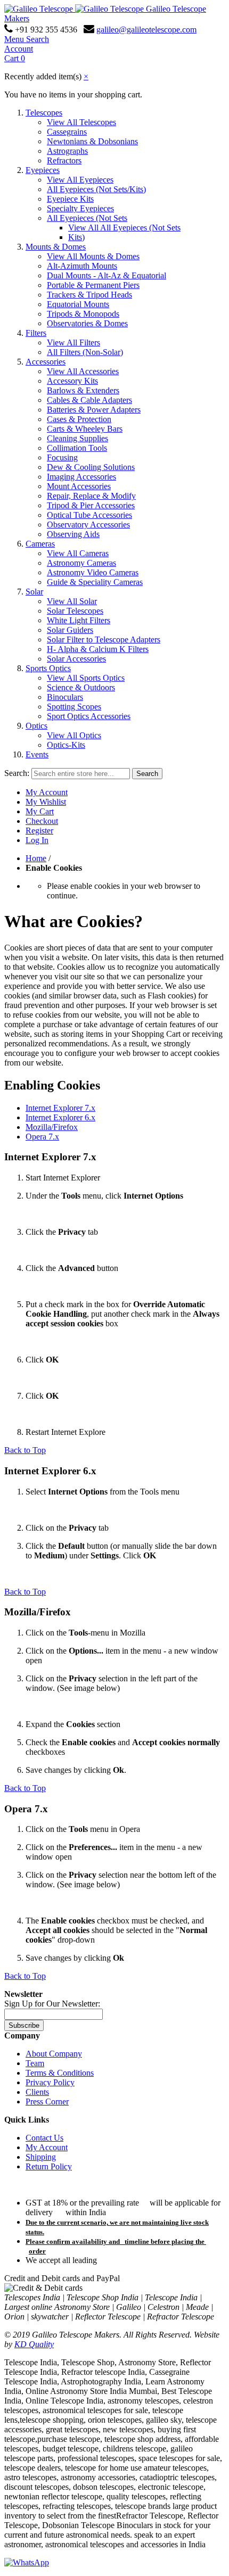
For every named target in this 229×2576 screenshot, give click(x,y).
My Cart (40, 811)
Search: (17, 773)
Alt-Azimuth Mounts (82, 266)
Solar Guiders (70, 630)
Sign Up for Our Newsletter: (52, 2004)
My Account (47, 792)
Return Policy (49, 2166)
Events (37, 754)
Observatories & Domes (87, 323)
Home (36, 858)
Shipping (41, 2157)
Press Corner (47, 2102)
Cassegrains (67, 132)
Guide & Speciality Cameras (95, 582)
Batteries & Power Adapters (94, 410)
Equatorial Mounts (78, 304)
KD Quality (34, 2344)
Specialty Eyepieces (80, 208)
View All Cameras (78, 553)
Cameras (40, 544)
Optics (36, 726)
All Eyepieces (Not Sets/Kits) (96, 189)
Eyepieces (43, 170)
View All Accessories (83, 371)
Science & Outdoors (81, 687)
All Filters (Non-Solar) (85, 352)
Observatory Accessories (88, 525)
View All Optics (74, 735)
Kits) (76, 237)
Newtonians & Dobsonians (92, 141)
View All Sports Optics (86, 678)
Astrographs (67, 151)
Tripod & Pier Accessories (91, 505)
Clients (37, 2092)
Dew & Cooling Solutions (91, 467)
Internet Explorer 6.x (60, 1117)
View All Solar (72, 601)
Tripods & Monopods (83, 314)
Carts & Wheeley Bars (85, 429)
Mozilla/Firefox (52, 1127)
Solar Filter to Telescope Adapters (104, 639)
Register (39, 831)
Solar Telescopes (75, 611)
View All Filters (73, 342)
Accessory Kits (72, 381)
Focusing (62, 457)
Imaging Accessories (81, 477)
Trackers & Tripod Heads (89, 295)
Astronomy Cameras (81, 563)
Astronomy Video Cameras (93, 572)
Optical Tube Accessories (89, 515)
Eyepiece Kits (70, 199)
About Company (54, 2054)
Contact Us (44, 2138)
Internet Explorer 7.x (60, 1108)
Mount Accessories (79, 486)
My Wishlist (46, 802)
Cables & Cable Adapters (89, 400)
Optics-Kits (66, 745)
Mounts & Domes (56, 247)
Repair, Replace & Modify (91, 496)
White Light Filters (79, 620)
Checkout (42, 821)
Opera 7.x (42, 1137)
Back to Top (25, 1450)
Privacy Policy (50, 2082)
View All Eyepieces (80, 180)
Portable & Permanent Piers (93, 285)
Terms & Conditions (60, 2073)
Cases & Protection (79, 419)
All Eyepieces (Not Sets (87, 218)
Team (35, 2063)
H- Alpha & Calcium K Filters (98, 649)
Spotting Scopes (74, 707)
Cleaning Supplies (77, 438)
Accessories (46, 362)
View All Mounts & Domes (93, 256)
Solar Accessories (76, 659)
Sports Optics (48, 668)
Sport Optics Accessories (89, 716)
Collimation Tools (77, 448)
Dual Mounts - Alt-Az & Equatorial (107, 275)
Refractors (64, 160)
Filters (36, 333)
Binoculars (65, 697)
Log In (37, 840)
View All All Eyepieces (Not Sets (124, 228)
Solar (34, 592)
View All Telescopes (81, 122)
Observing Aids (73, 534)
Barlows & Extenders (83, 390)
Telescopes (44, 113)
